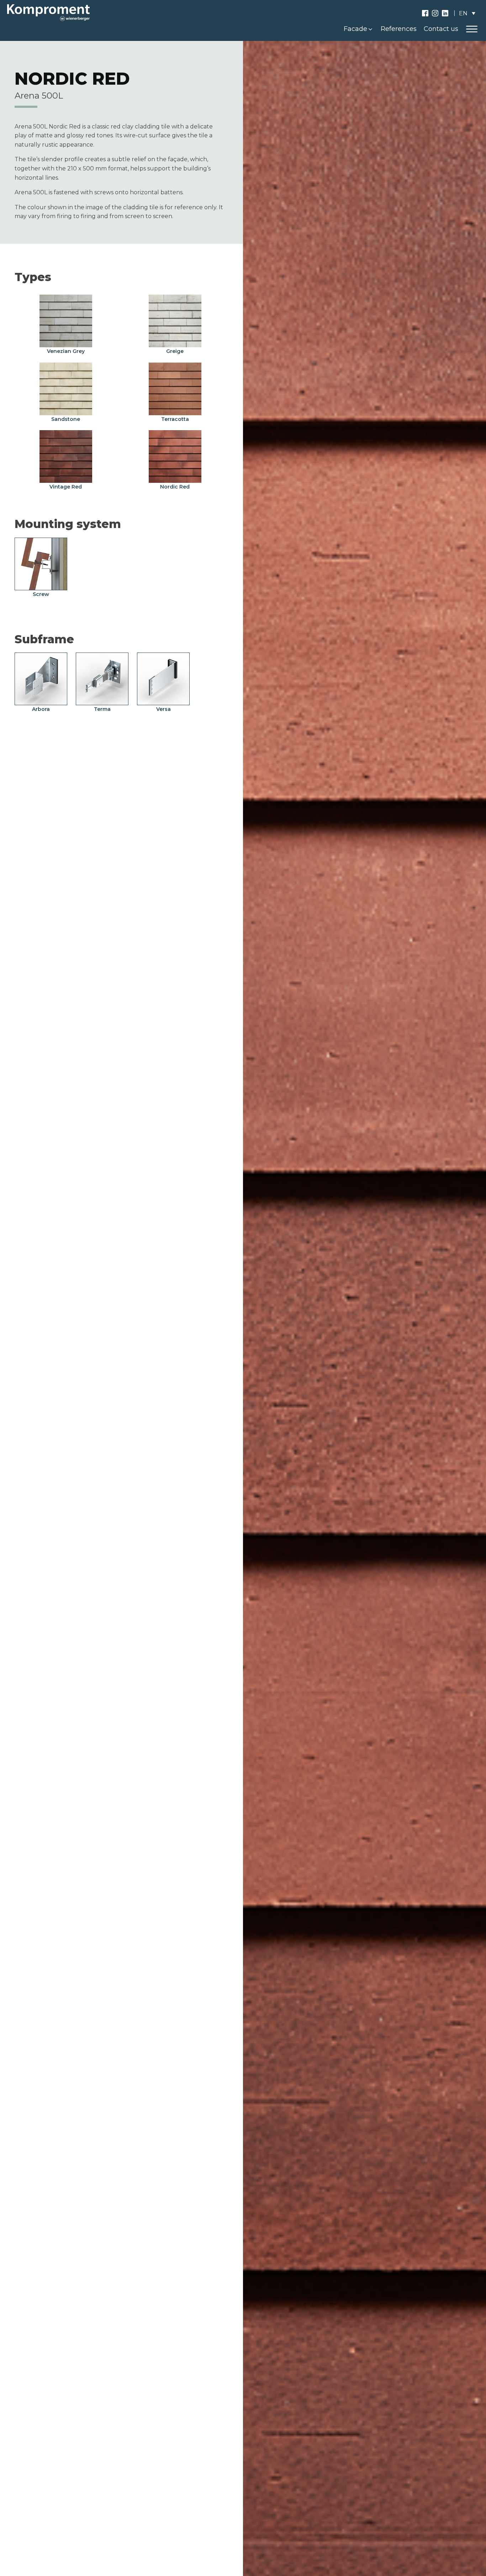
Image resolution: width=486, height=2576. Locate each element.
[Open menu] (472, 29)
